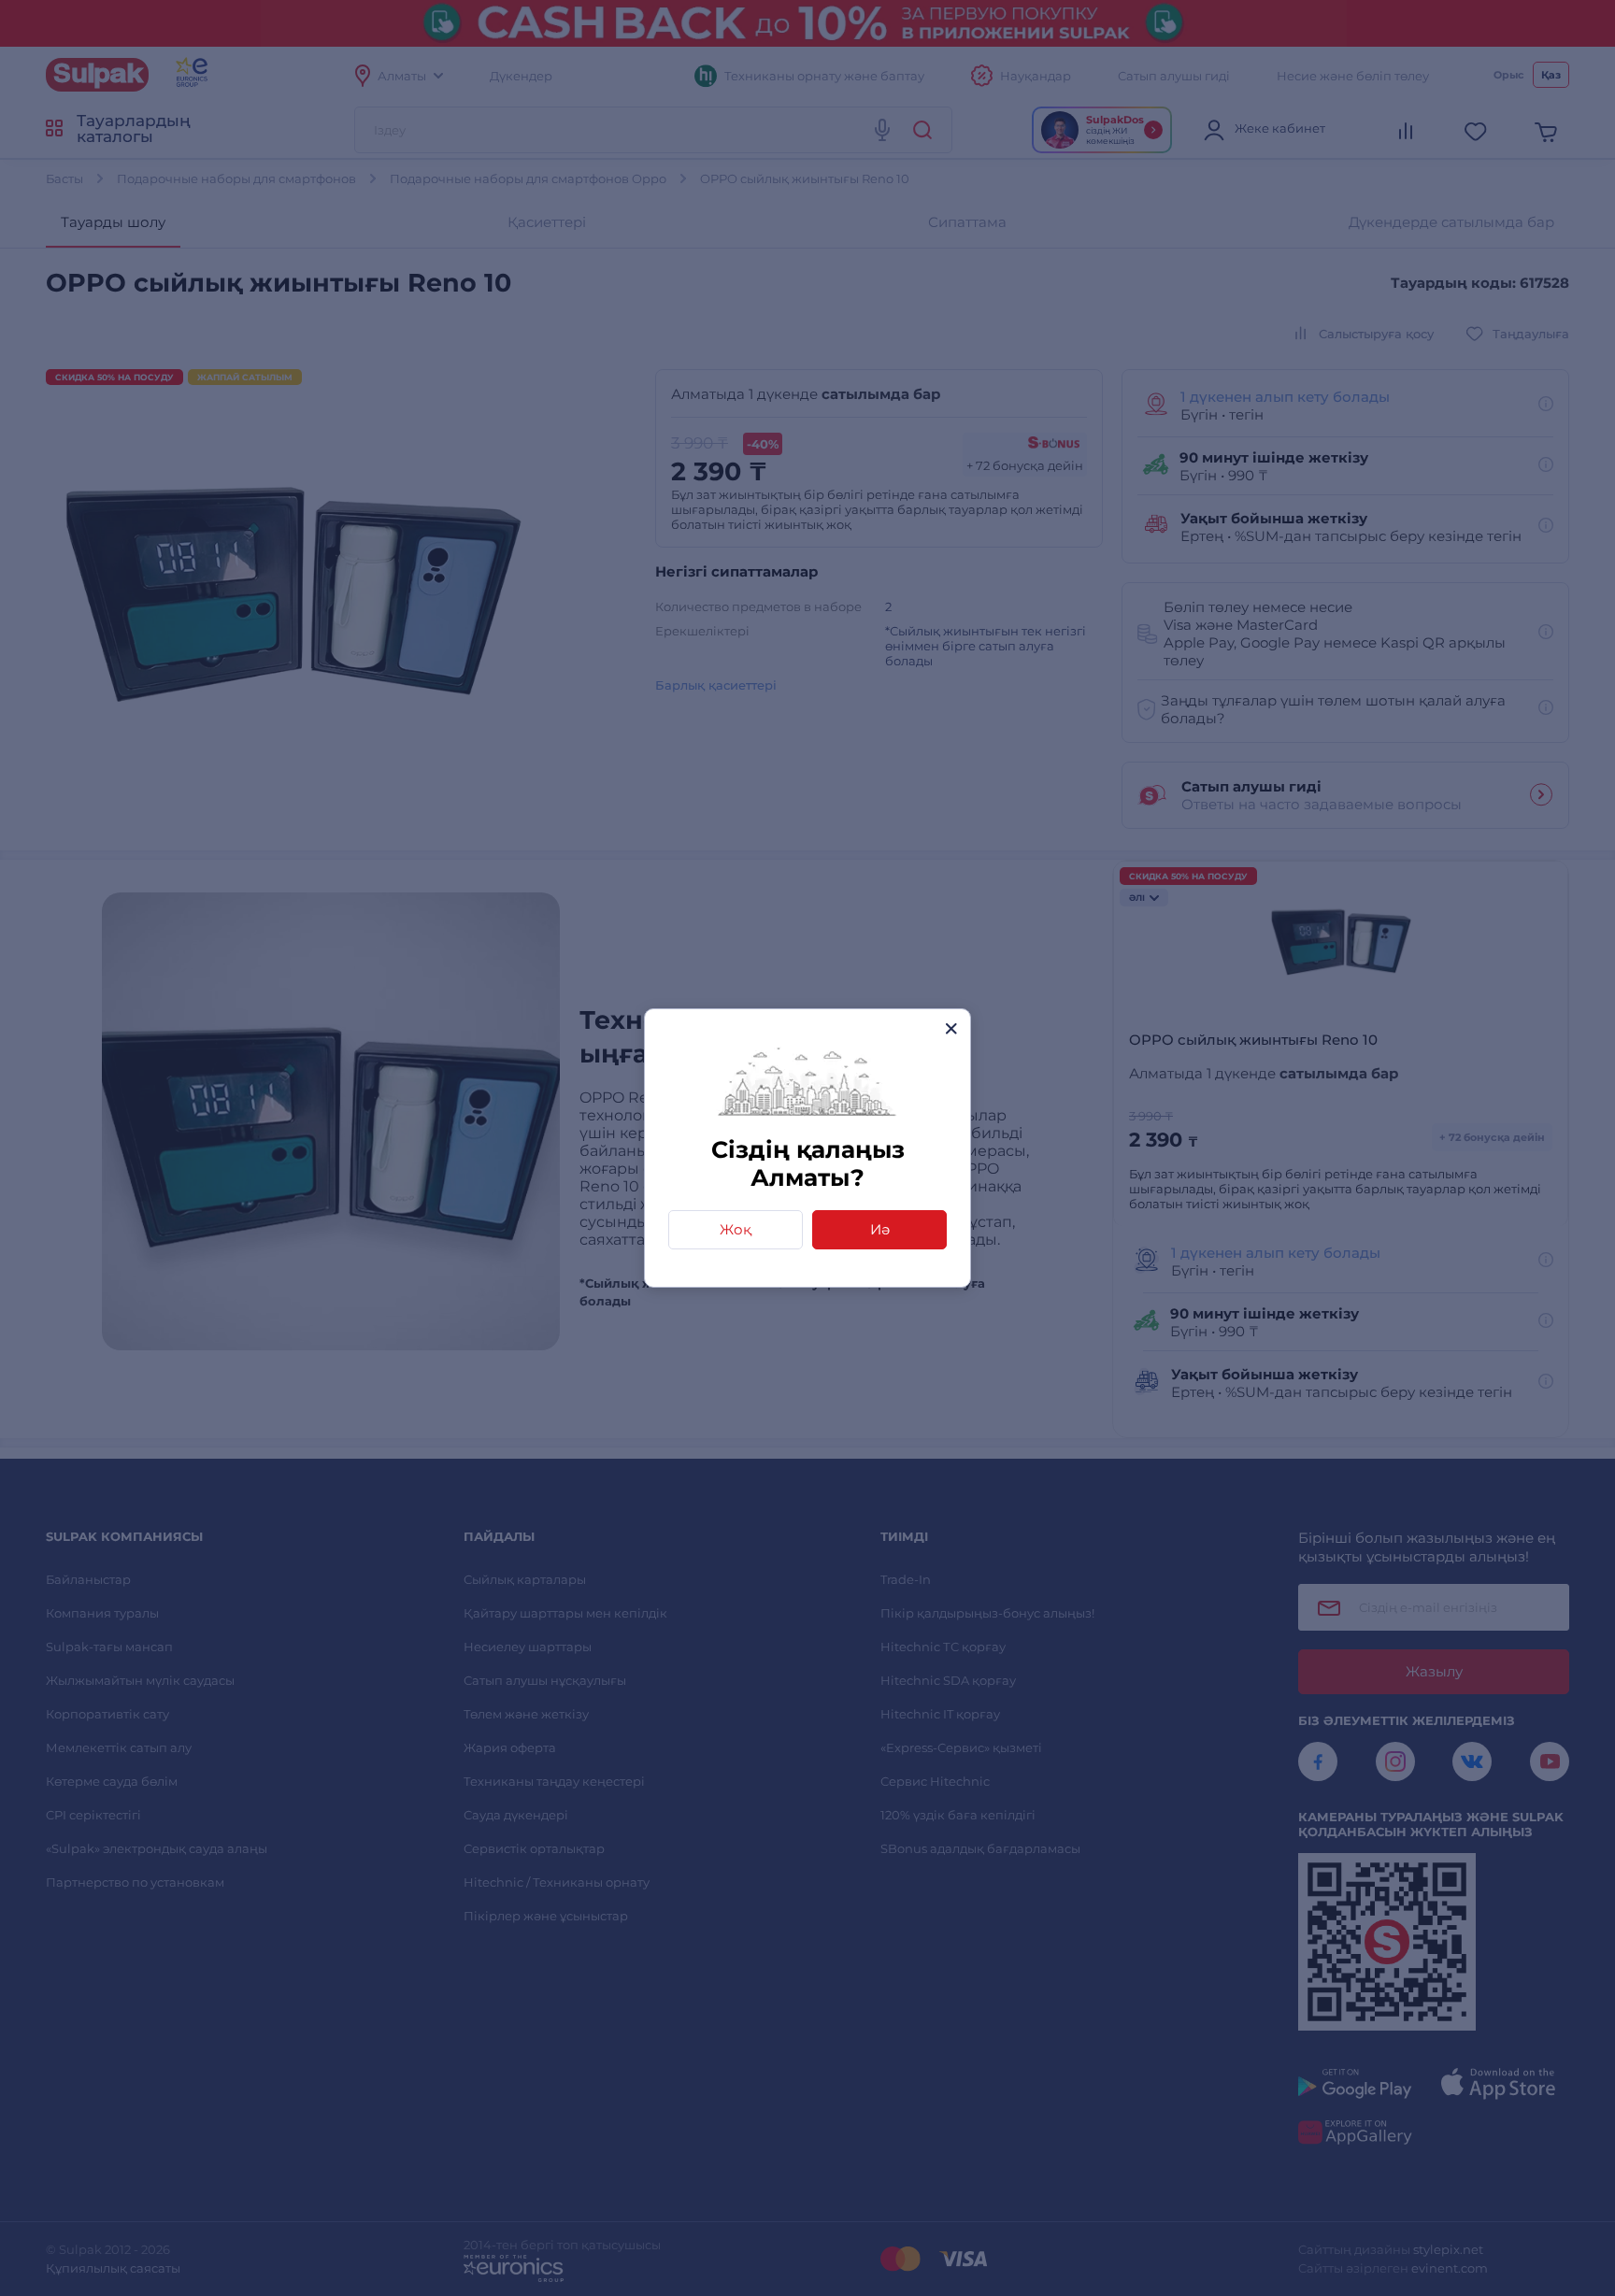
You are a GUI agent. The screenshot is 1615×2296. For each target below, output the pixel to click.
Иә (880, 1229)
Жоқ (736, 1229)
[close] (951, 1028)
